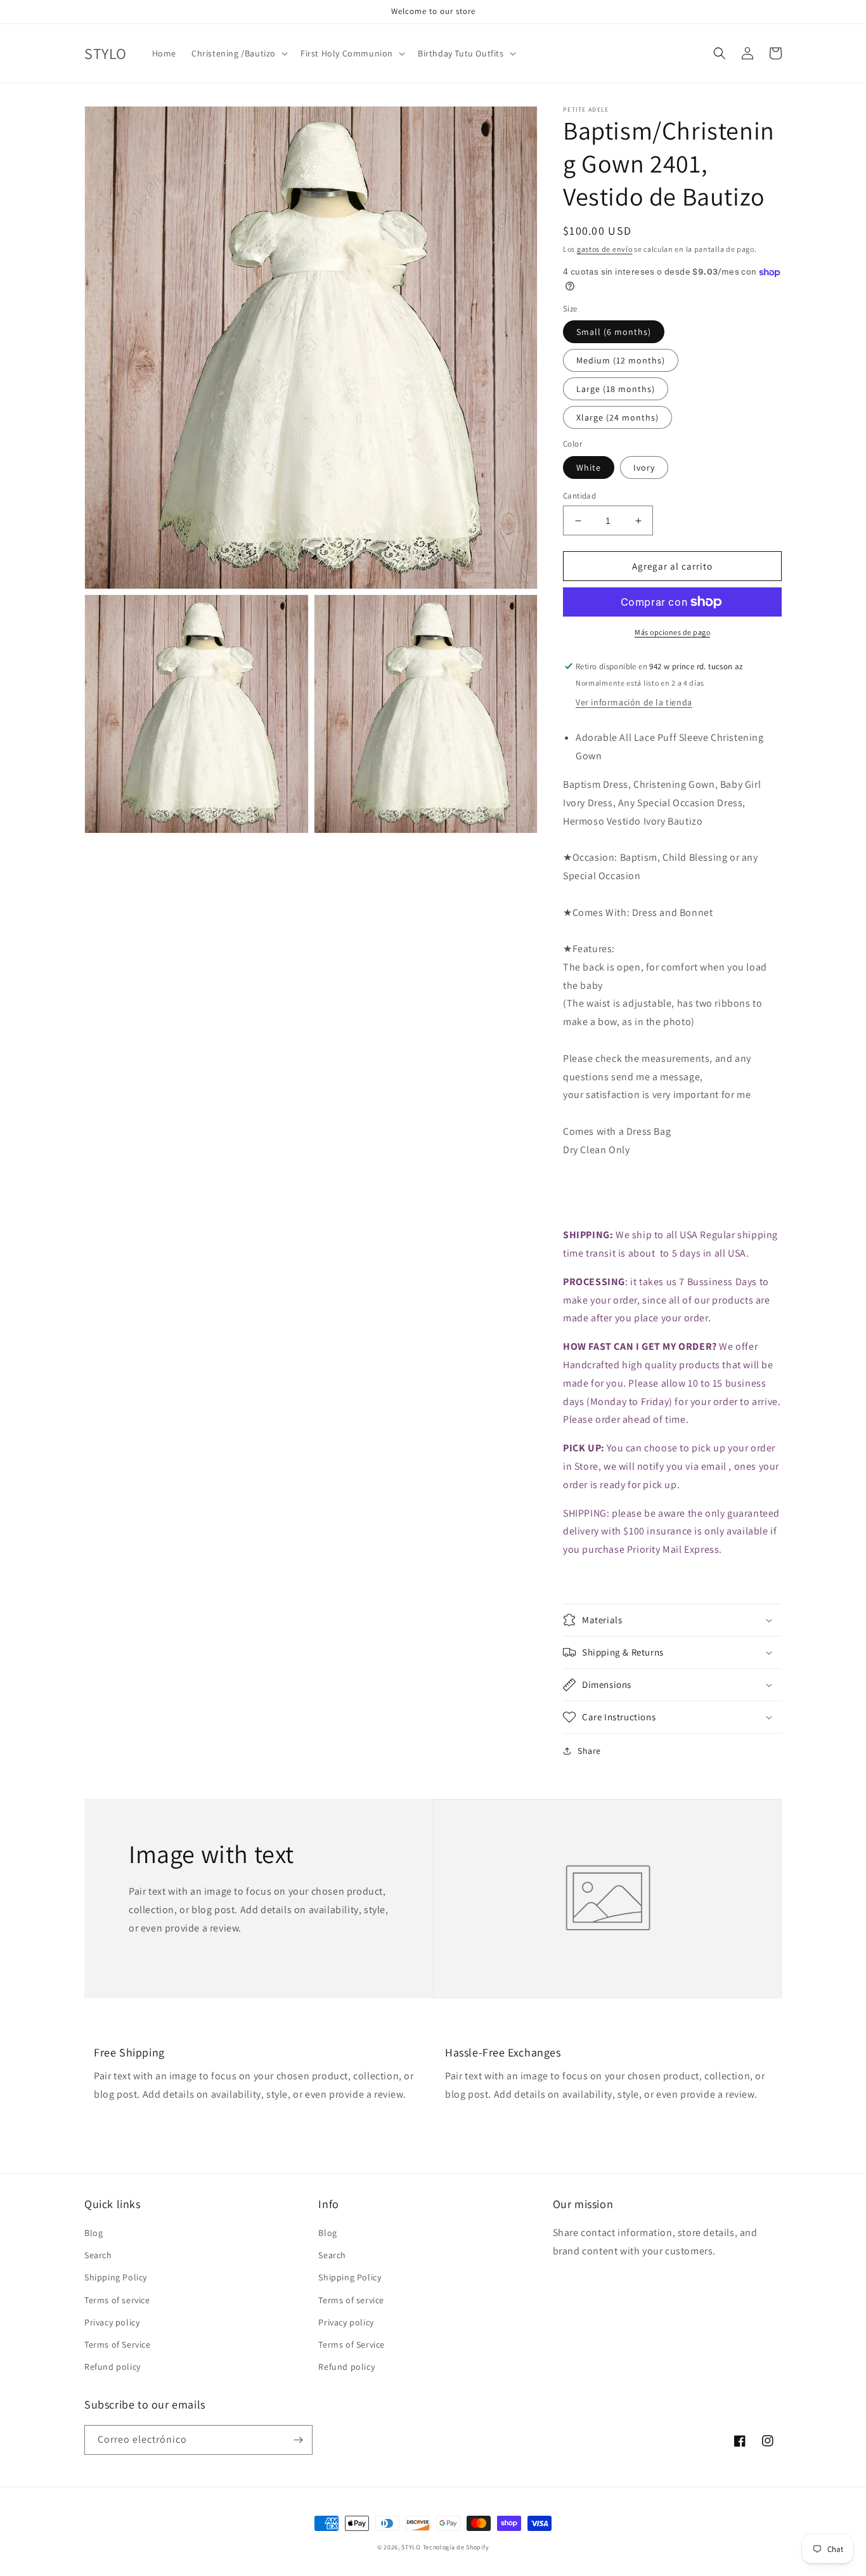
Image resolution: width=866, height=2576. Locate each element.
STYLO (411, 2547)
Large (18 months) (616, 389)
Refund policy (113, 2367)
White (589, 467)
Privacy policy (112, 2322)
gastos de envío (605, 249)
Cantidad (579, 496)
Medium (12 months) (621, 360)
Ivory (644, 467)
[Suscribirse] (298, 2440)
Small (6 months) (614, 332)
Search (98, 2255)
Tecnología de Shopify (456, 2547)
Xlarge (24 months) (617, 417)
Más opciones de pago (672, 632)
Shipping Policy (116, 2277)
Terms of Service (118, 2344)
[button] (238, 53)
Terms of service (117, 2300)
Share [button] (589, 1751)
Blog (94, 2233)
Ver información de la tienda (634, 702)
